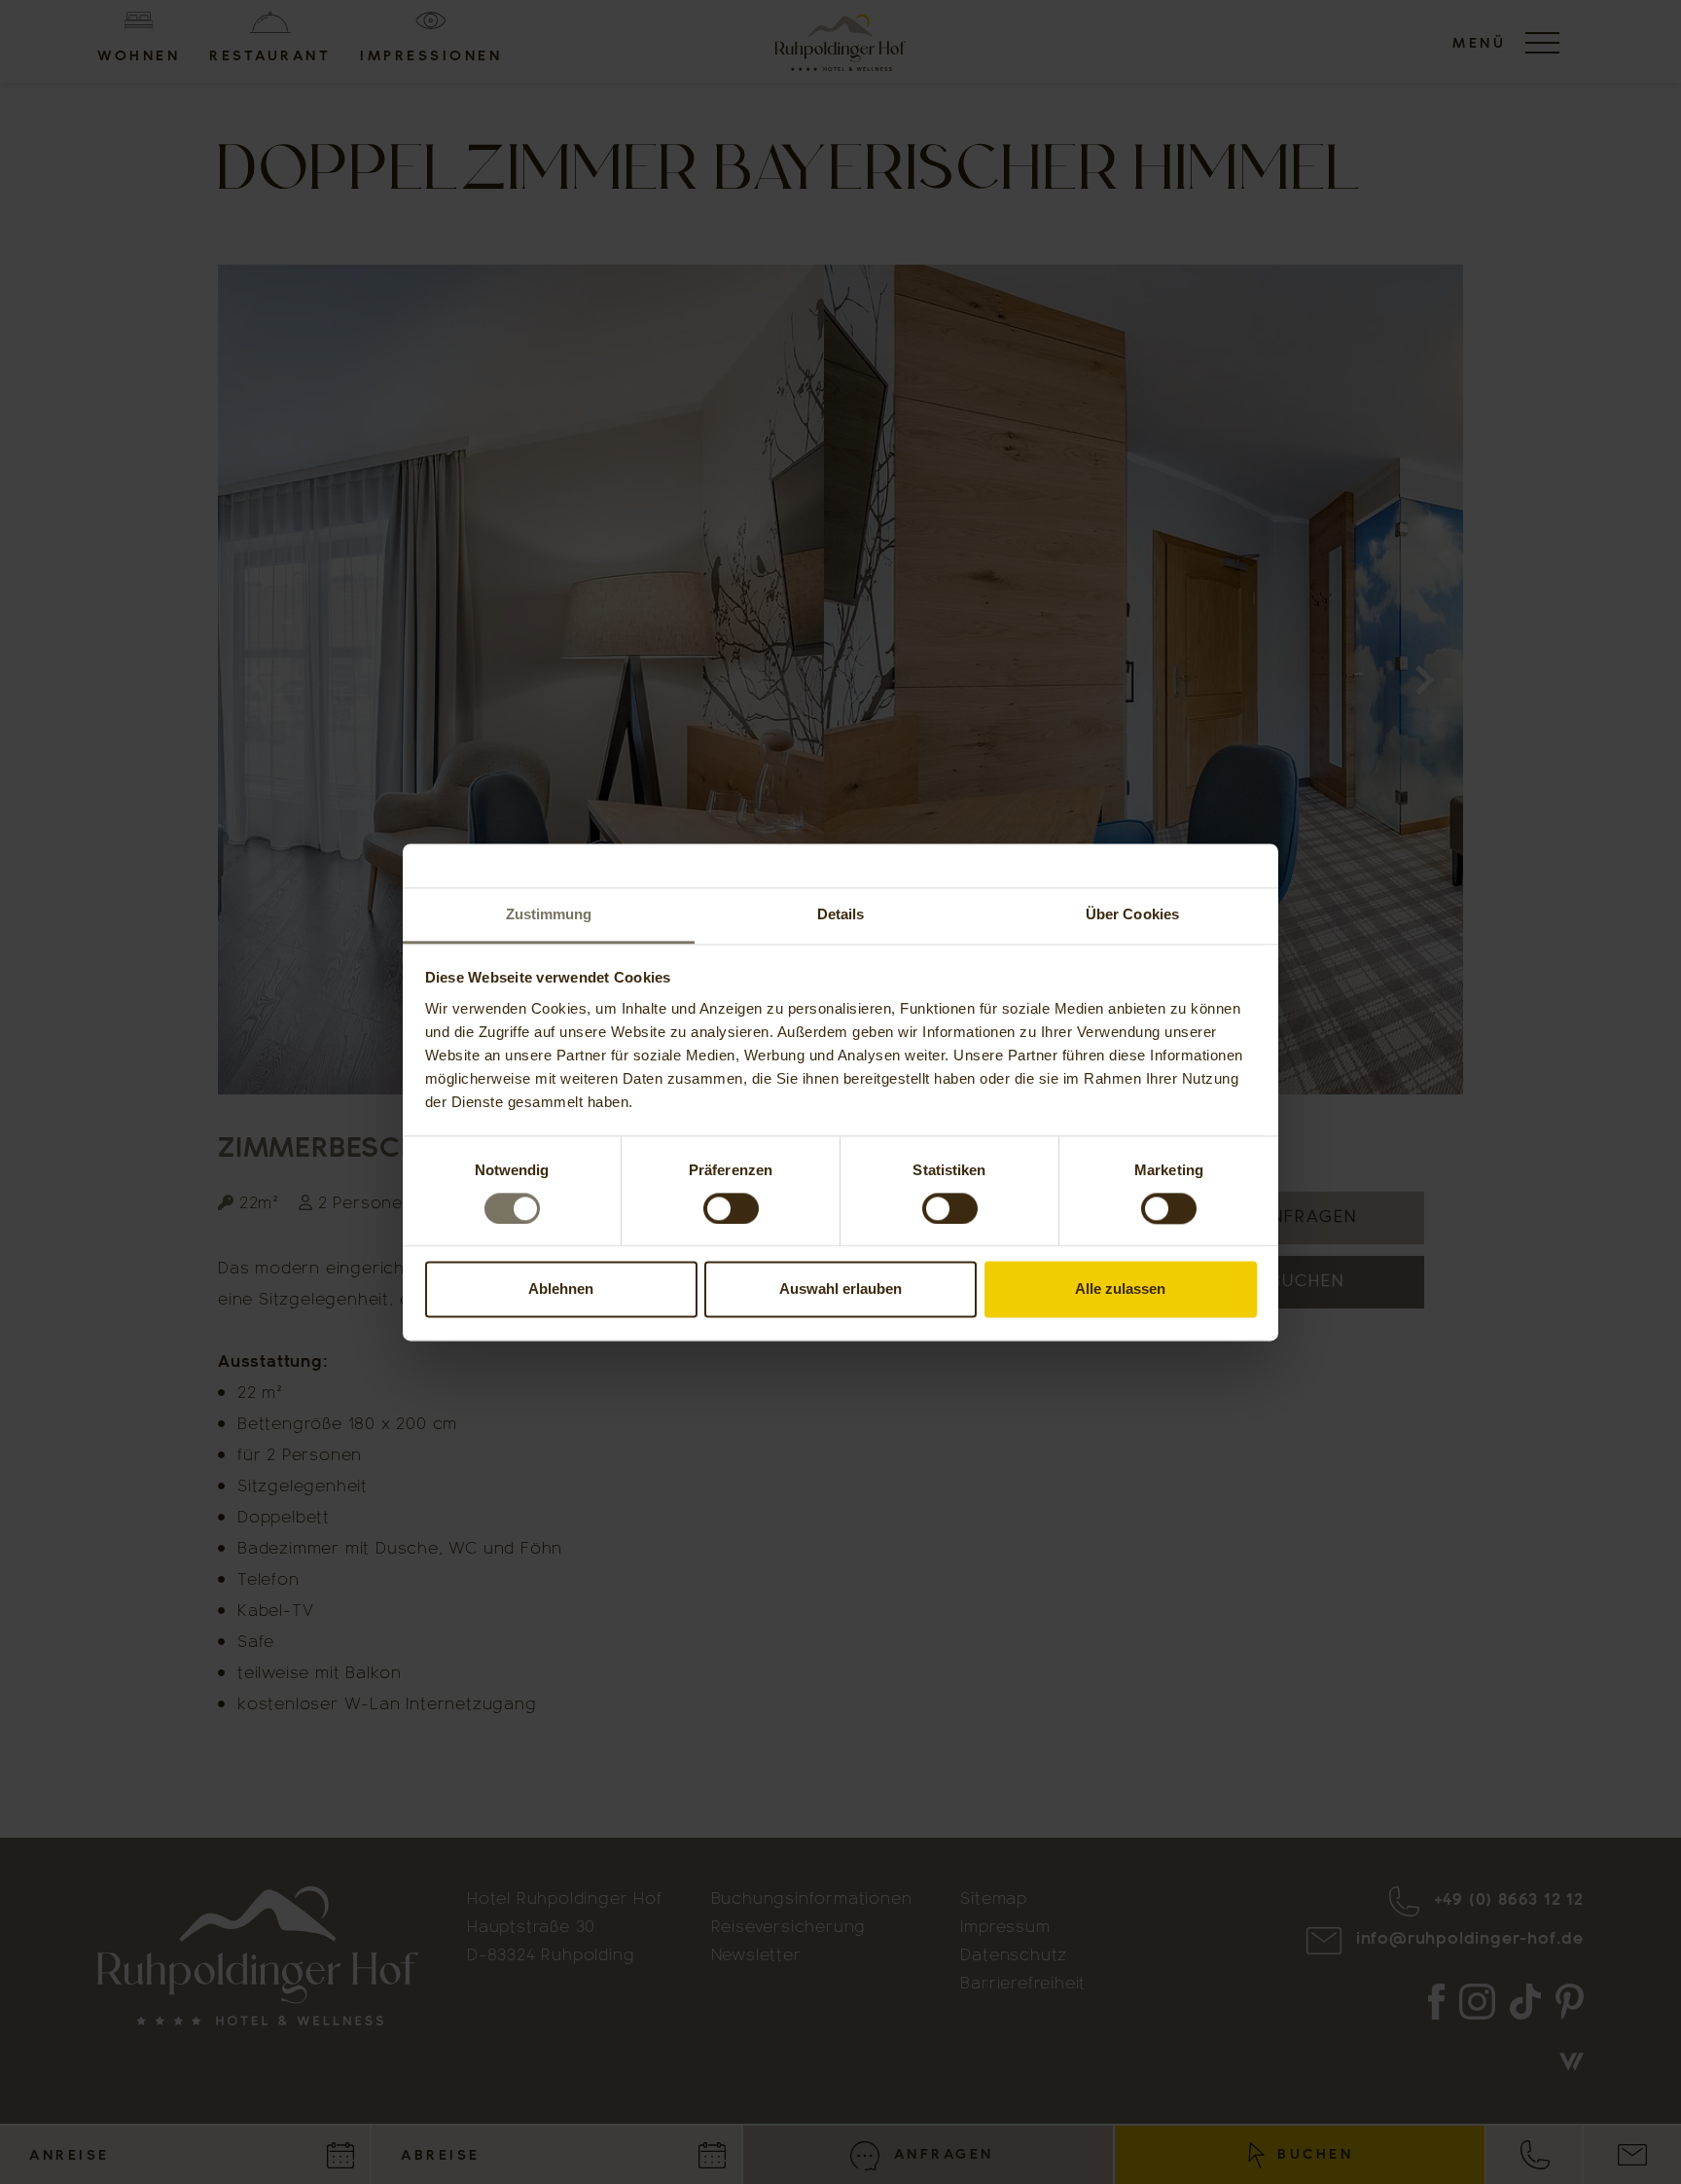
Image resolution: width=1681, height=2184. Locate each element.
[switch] (731, 1208)
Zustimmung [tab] (549, 914)
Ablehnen (561, 1289)
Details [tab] (841, 914)
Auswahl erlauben (840, 1289)
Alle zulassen (1120, 1289)
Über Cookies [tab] (1132, 914)
